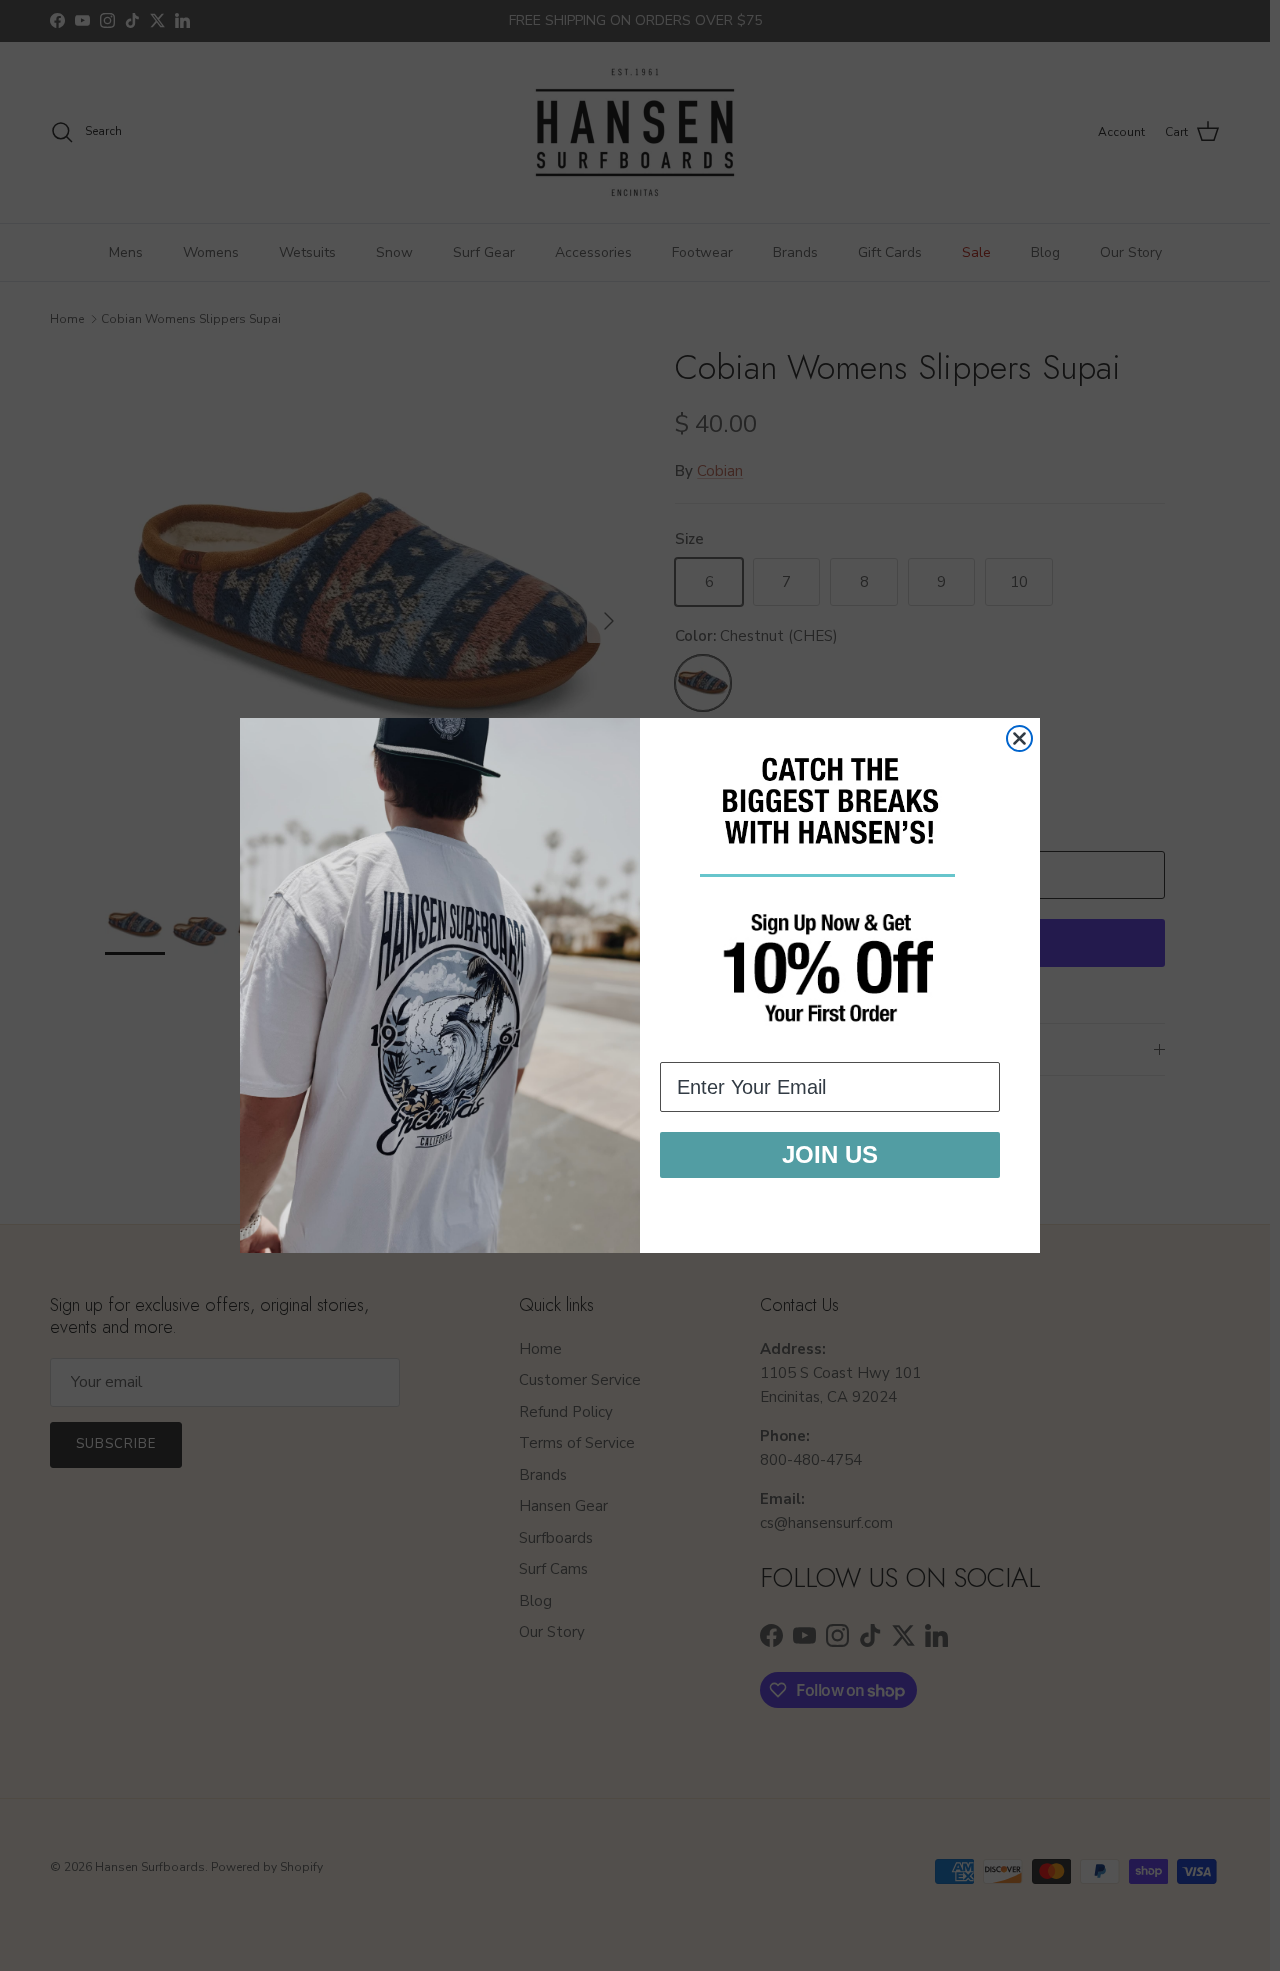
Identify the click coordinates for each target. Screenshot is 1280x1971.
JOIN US (830, 1154)
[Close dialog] (1019, 738)
